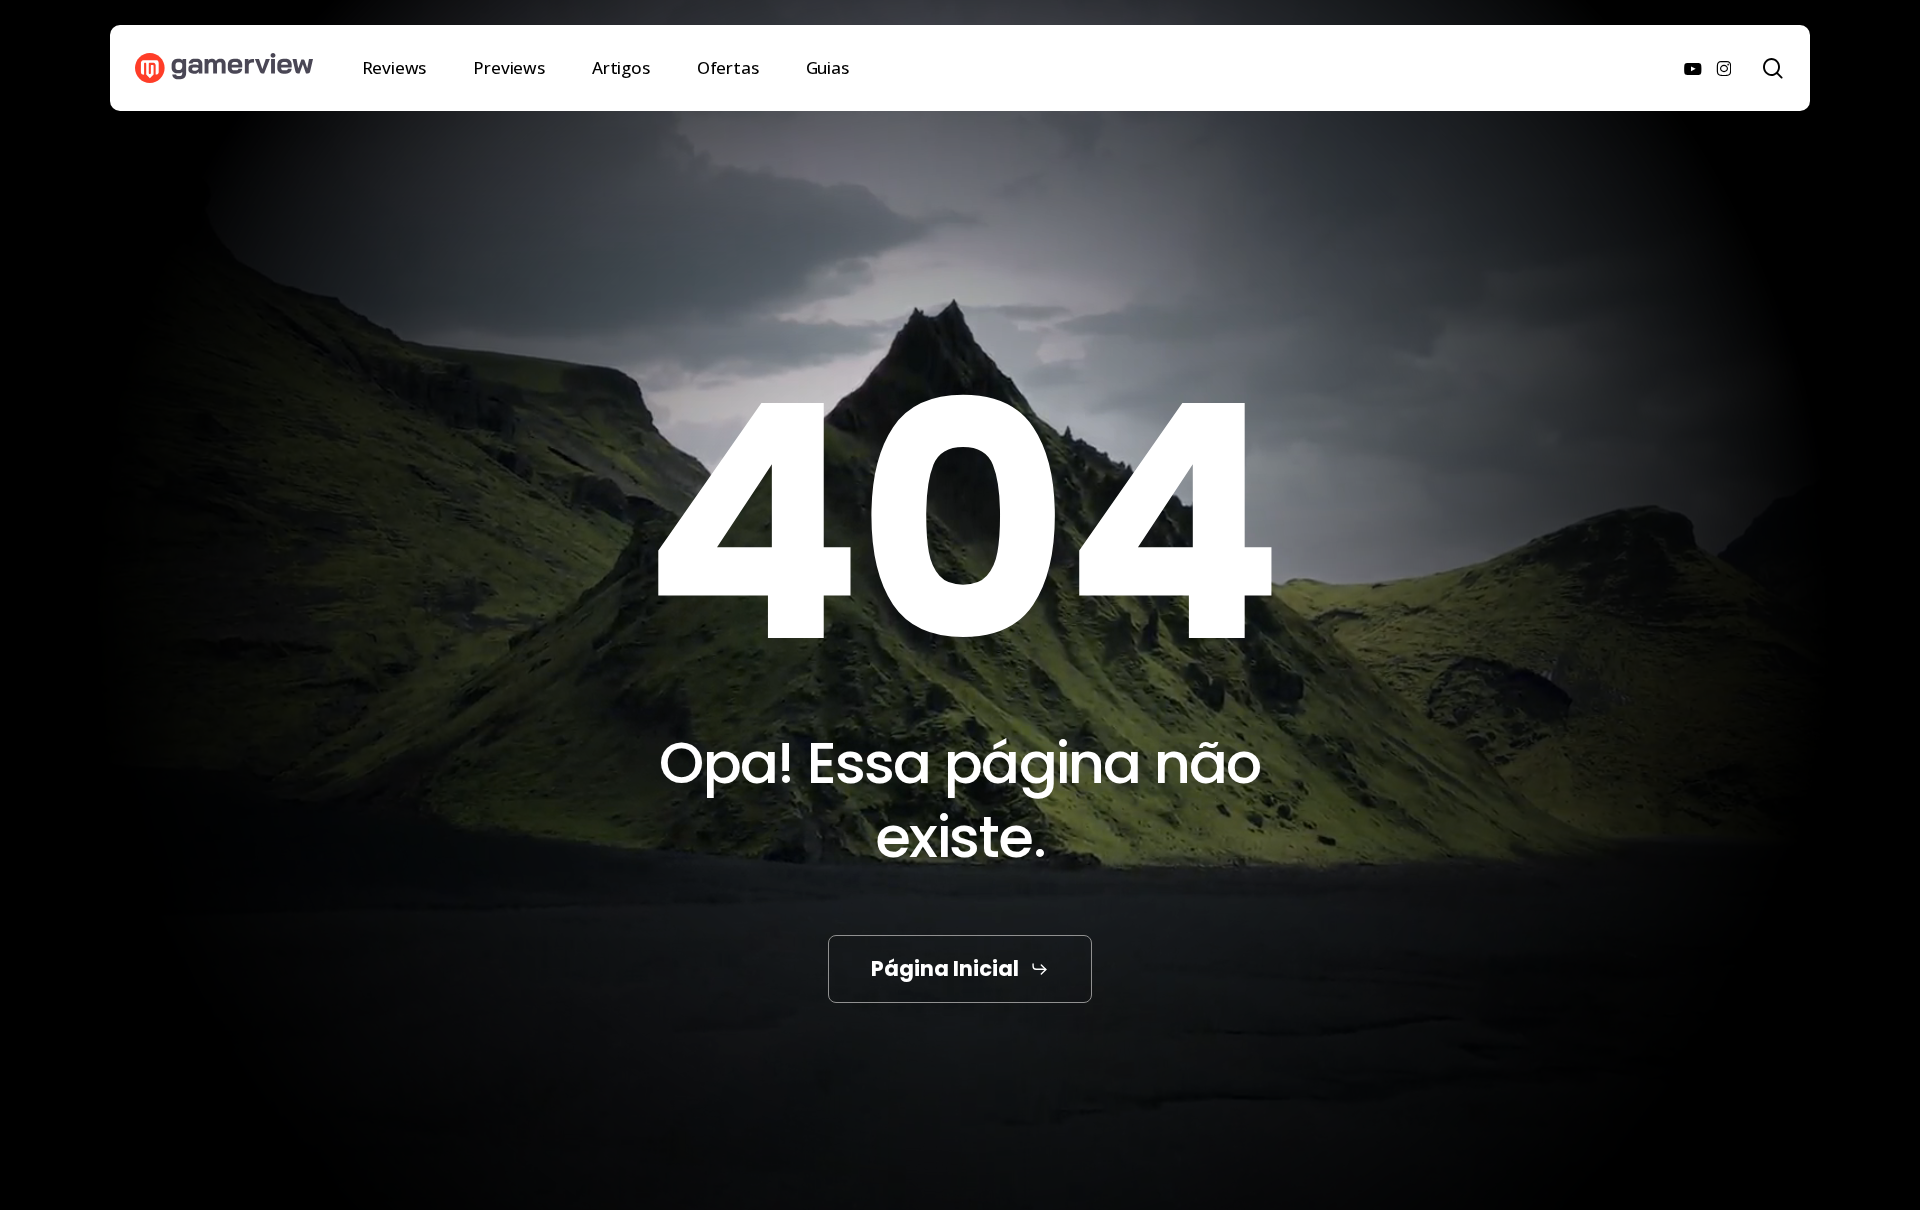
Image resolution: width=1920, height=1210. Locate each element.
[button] (960, 968)
